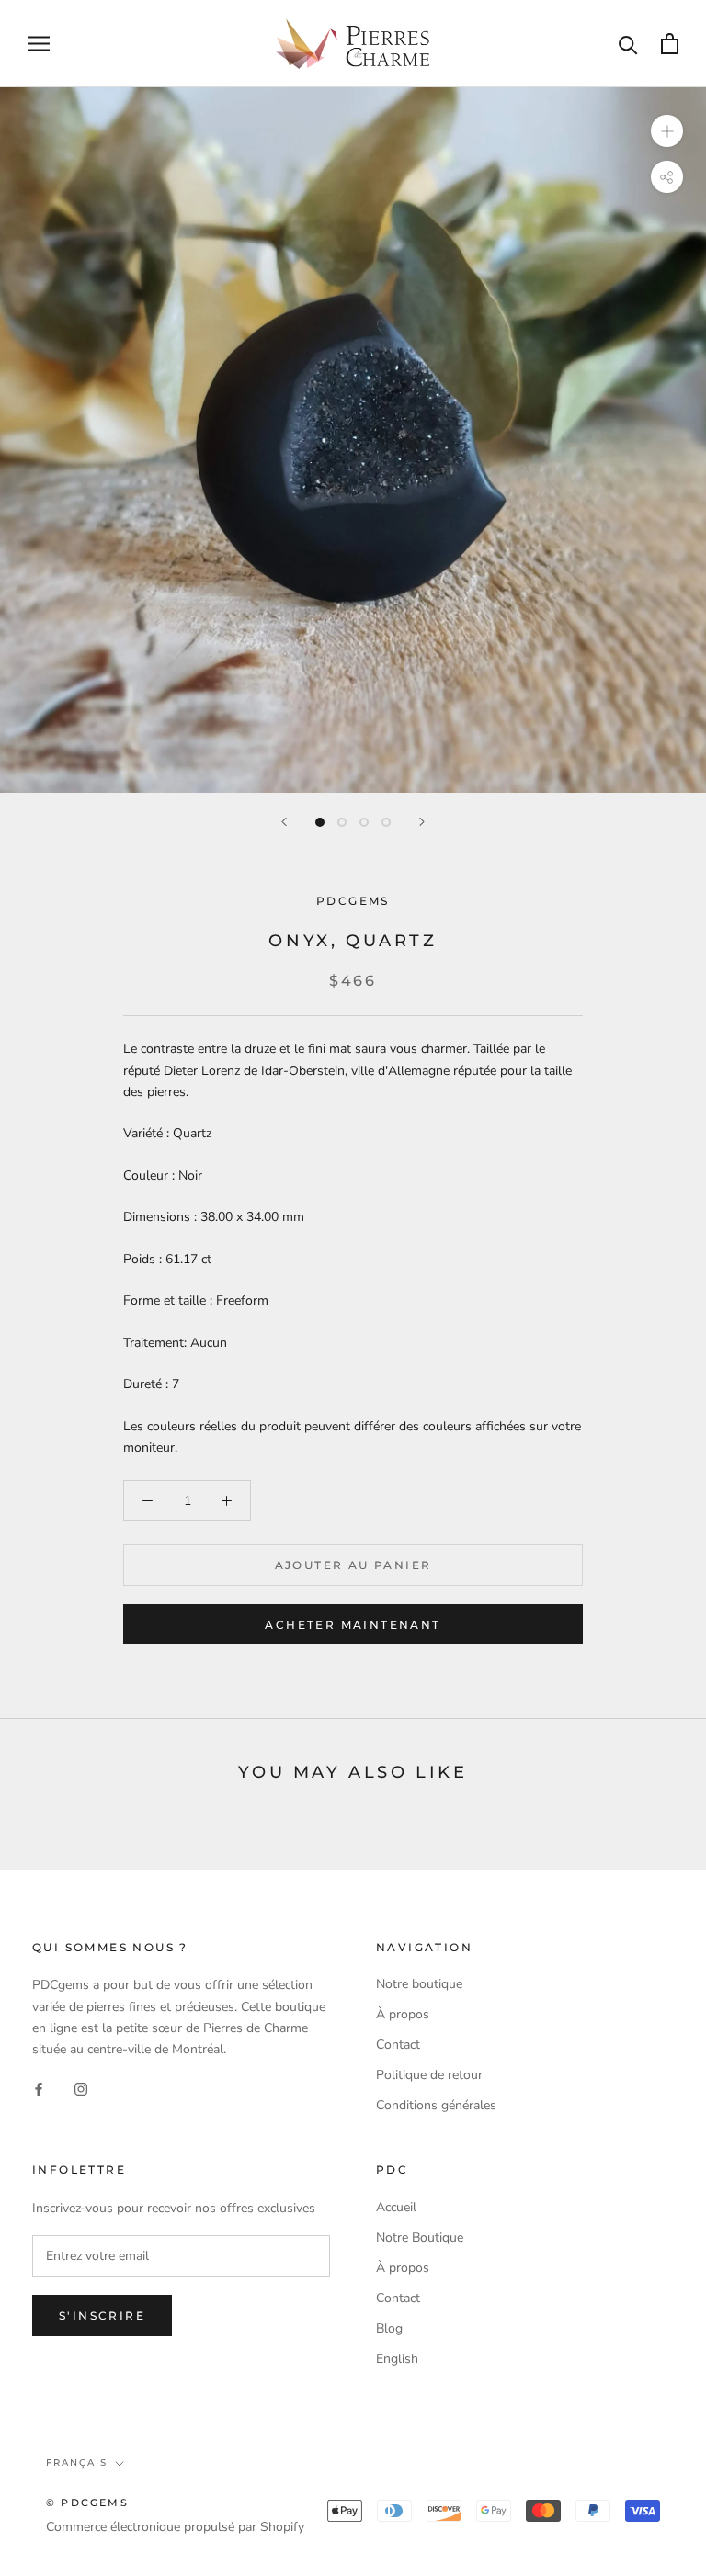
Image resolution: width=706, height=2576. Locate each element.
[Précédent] (284, 822)
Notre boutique (419, 1984)
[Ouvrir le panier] (670, 44)
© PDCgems (87, 2503)
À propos (403, 2014)
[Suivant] (422, 822)
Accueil (396, 2207)
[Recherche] (628, 44)
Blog (389, 2328)
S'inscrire (102, 2316)
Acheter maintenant (353, 1625)
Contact (398, 2045)
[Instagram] (81, 2089)
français (77, 2463)
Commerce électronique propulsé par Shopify (175, 2527)
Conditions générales (436, 2105)
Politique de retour (429, 2075)
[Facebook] (39, 2089)
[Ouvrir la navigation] (39, 44)
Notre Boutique (420, 2237)
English (397, 2359)
